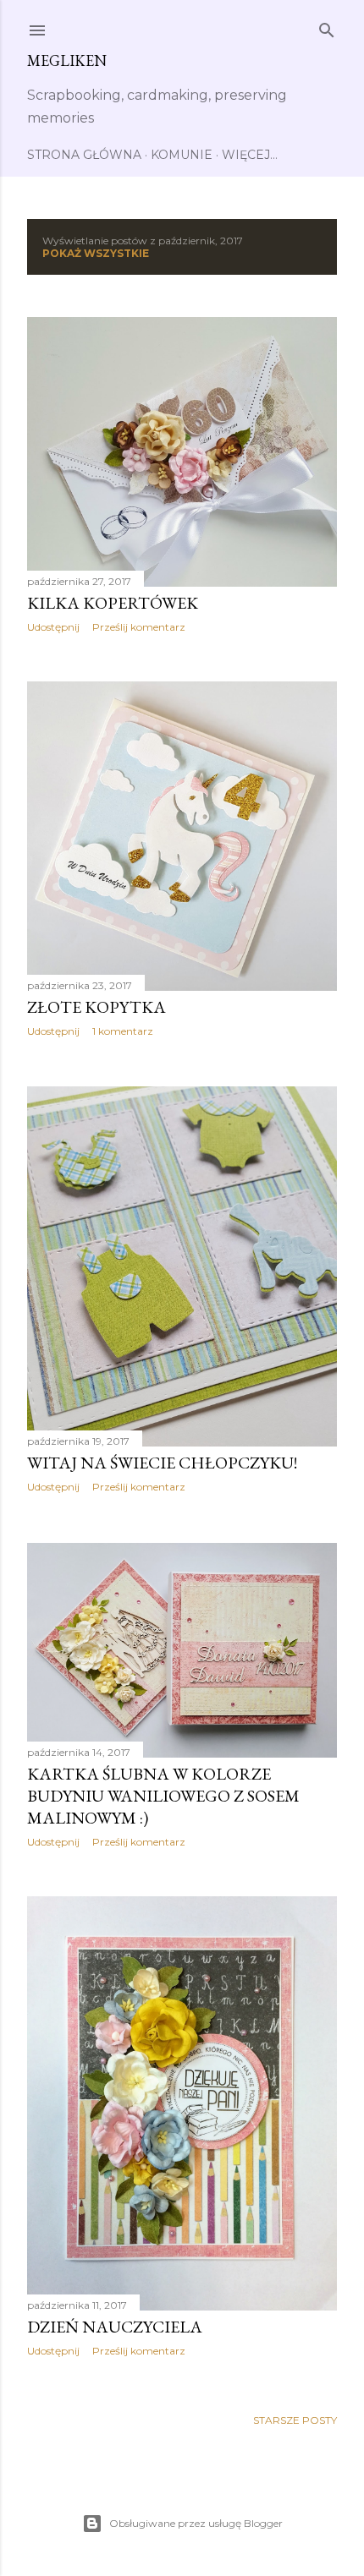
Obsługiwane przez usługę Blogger (196, 2523)
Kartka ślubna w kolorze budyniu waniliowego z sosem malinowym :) (163, 1796)
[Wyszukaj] (327, 27)
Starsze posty (295, 2420)
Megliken (67, 60)
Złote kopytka (97, 1007)
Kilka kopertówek (113, 603)
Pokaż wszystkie (96, 253)
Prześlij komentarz (139, 627)
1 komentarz (123, 1031)
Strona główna (84, 155)
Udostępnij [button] (53, 627)
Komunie (182, 155)
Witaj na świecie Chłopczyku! (162, 1463)
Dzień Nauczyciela (115, 2327)
